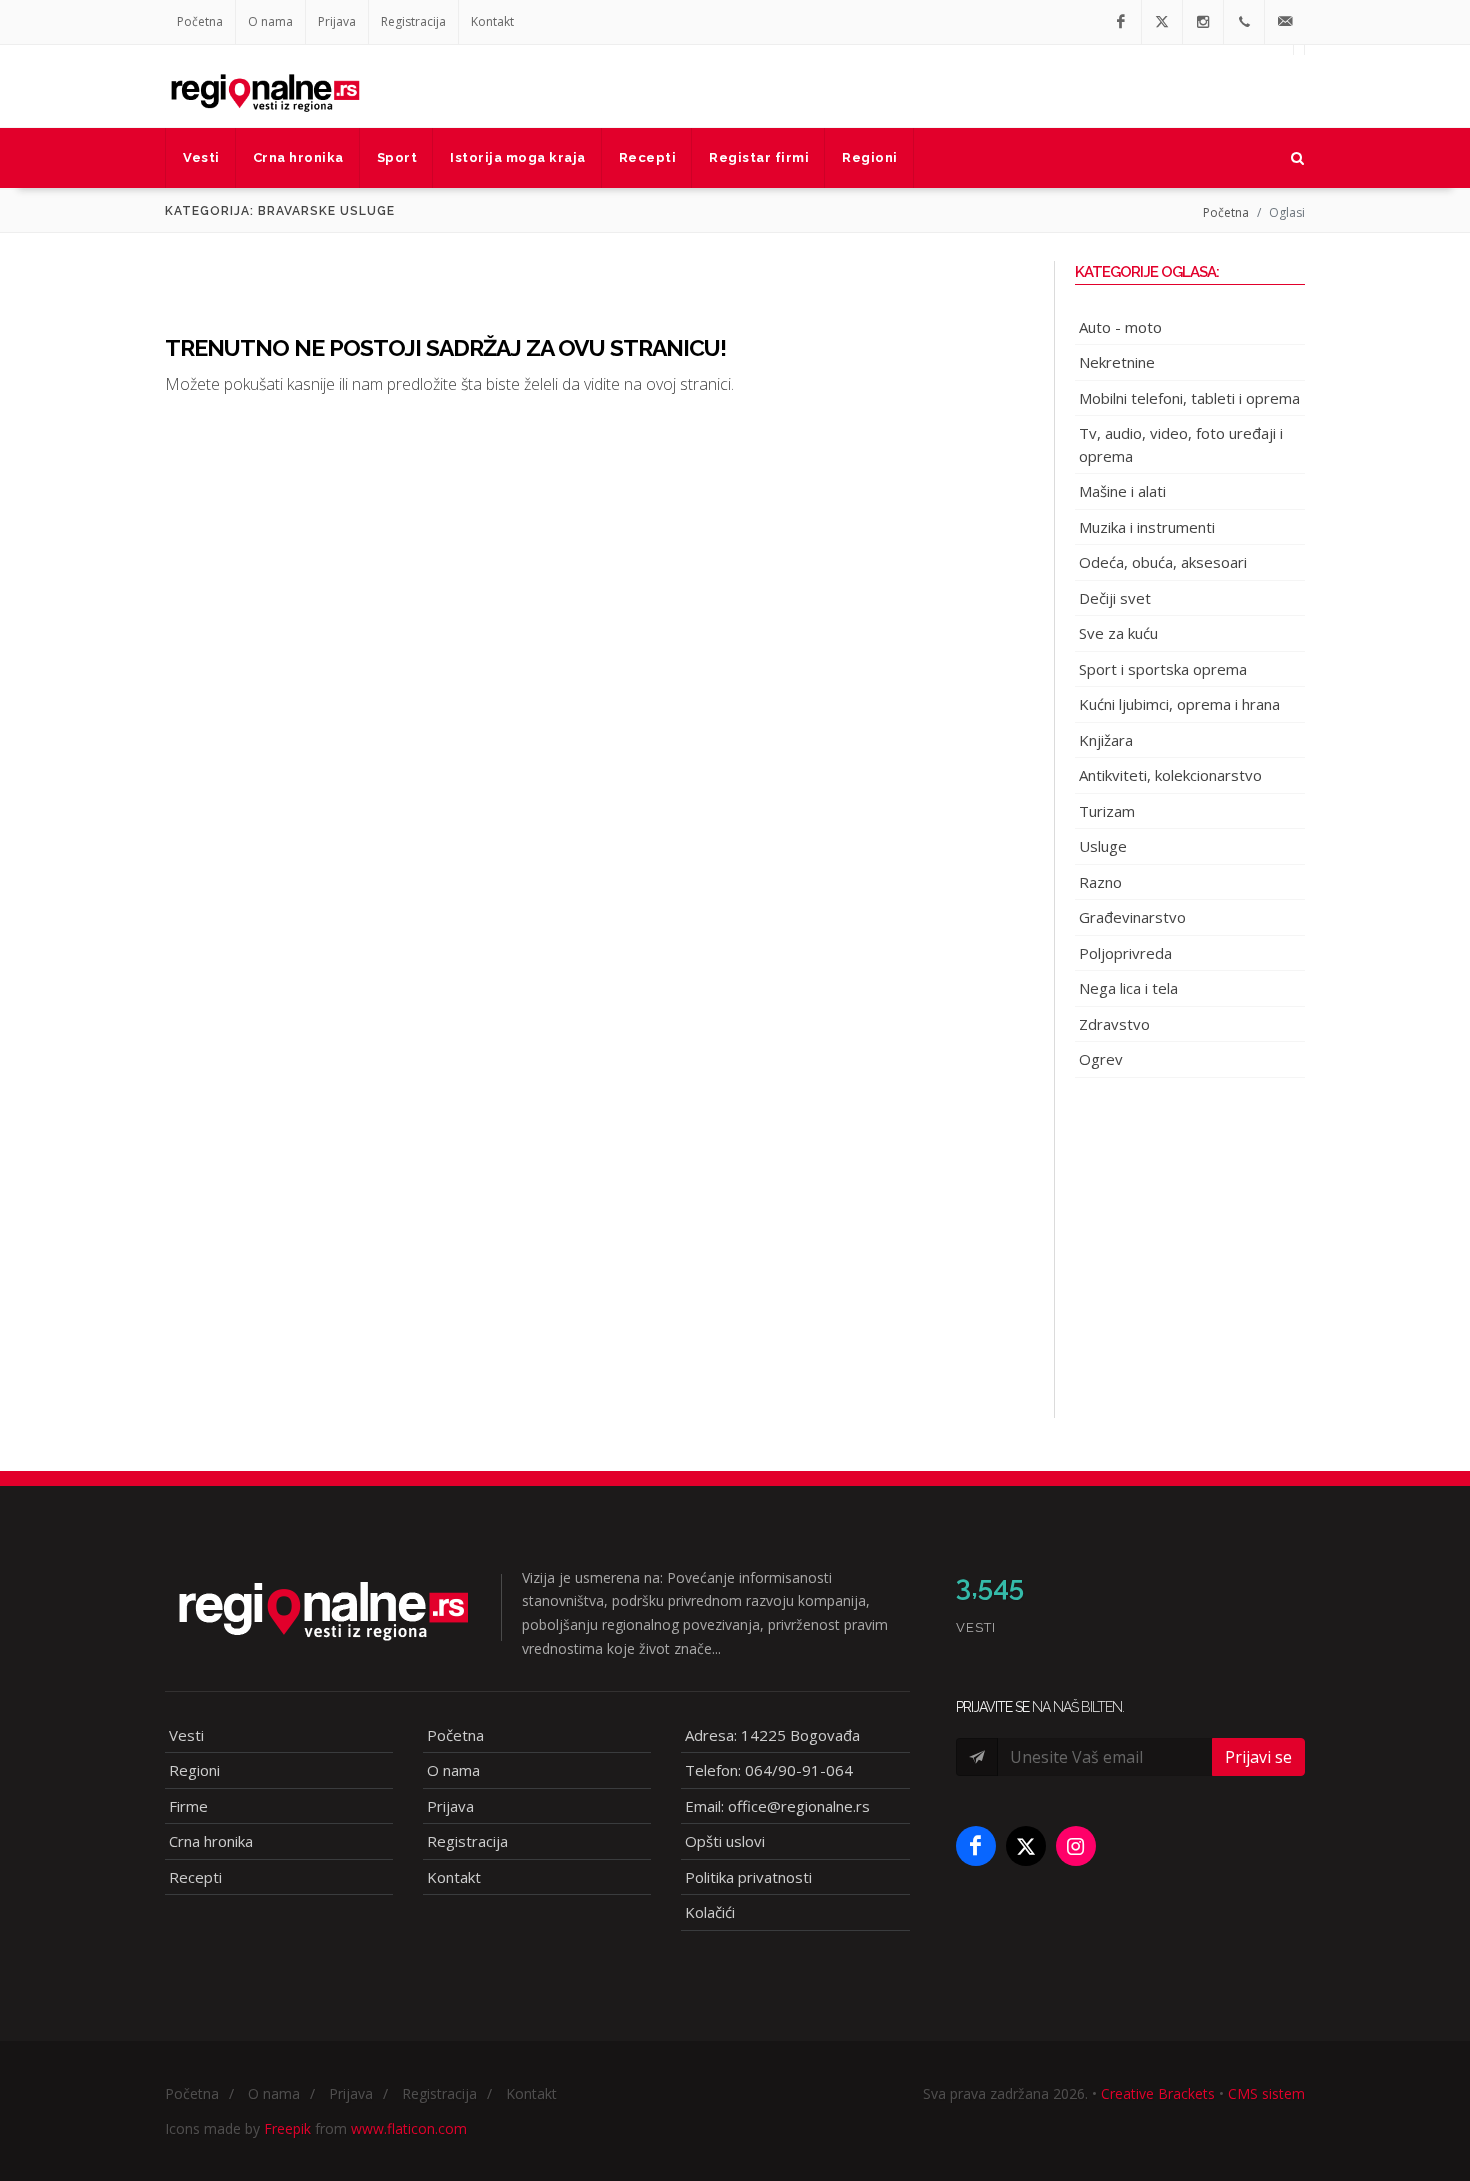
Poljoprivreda (1125, 953)
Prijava (337, 21)
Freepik (287, 2128)
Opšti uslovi (725, 1841)
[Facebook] (1121, 22)
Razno (1100, 882)
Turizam (1107, 811)
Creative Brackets (1158, 2093)
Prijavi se (1258, 1757)
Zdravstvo (1114, 1024)
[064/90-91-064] (1244, 22)
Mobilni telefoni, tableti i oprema (1189, 398)
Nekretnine (1117, 362)
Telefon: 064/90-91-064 (769, 1770)
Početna (200, 21)
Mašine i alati (1122, 491)
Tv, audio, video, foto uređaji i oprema (1181, 444)
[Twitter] (1162, 22)
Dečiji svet (1115, 598)
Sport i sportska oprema (1163, 669)
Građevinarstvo (1132, 917)
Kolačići (710, 1912)
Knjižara (1106, 740)
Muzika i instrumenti (1147, 527)
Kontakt (492, 21)
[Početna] (265, 86)
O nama (270, 21)
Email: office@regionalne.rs (777, 1806)
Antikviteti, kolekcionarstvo (1170, 775)
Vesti (186, 1735)
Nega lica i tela (1128, 988)
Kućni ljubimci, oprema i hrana (1179, 704)
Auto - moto (1120, 327)
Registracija (413, 21)
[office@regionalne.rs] (1285, 22)
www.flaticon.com (409, 2128)
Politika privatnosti (748, 1877)
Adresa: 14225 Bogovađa (772, 1735)
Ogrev (1101, 1059)
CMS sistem (1266, 2093)
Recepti (195, 1877)
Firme (188, 1806)
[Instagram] (1203, 22)
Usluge (1103, 846)
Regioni (194, 1770)
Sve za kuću (1118, 633)
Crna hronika (211, 1841)
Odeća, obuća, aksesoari (1163, 562)
